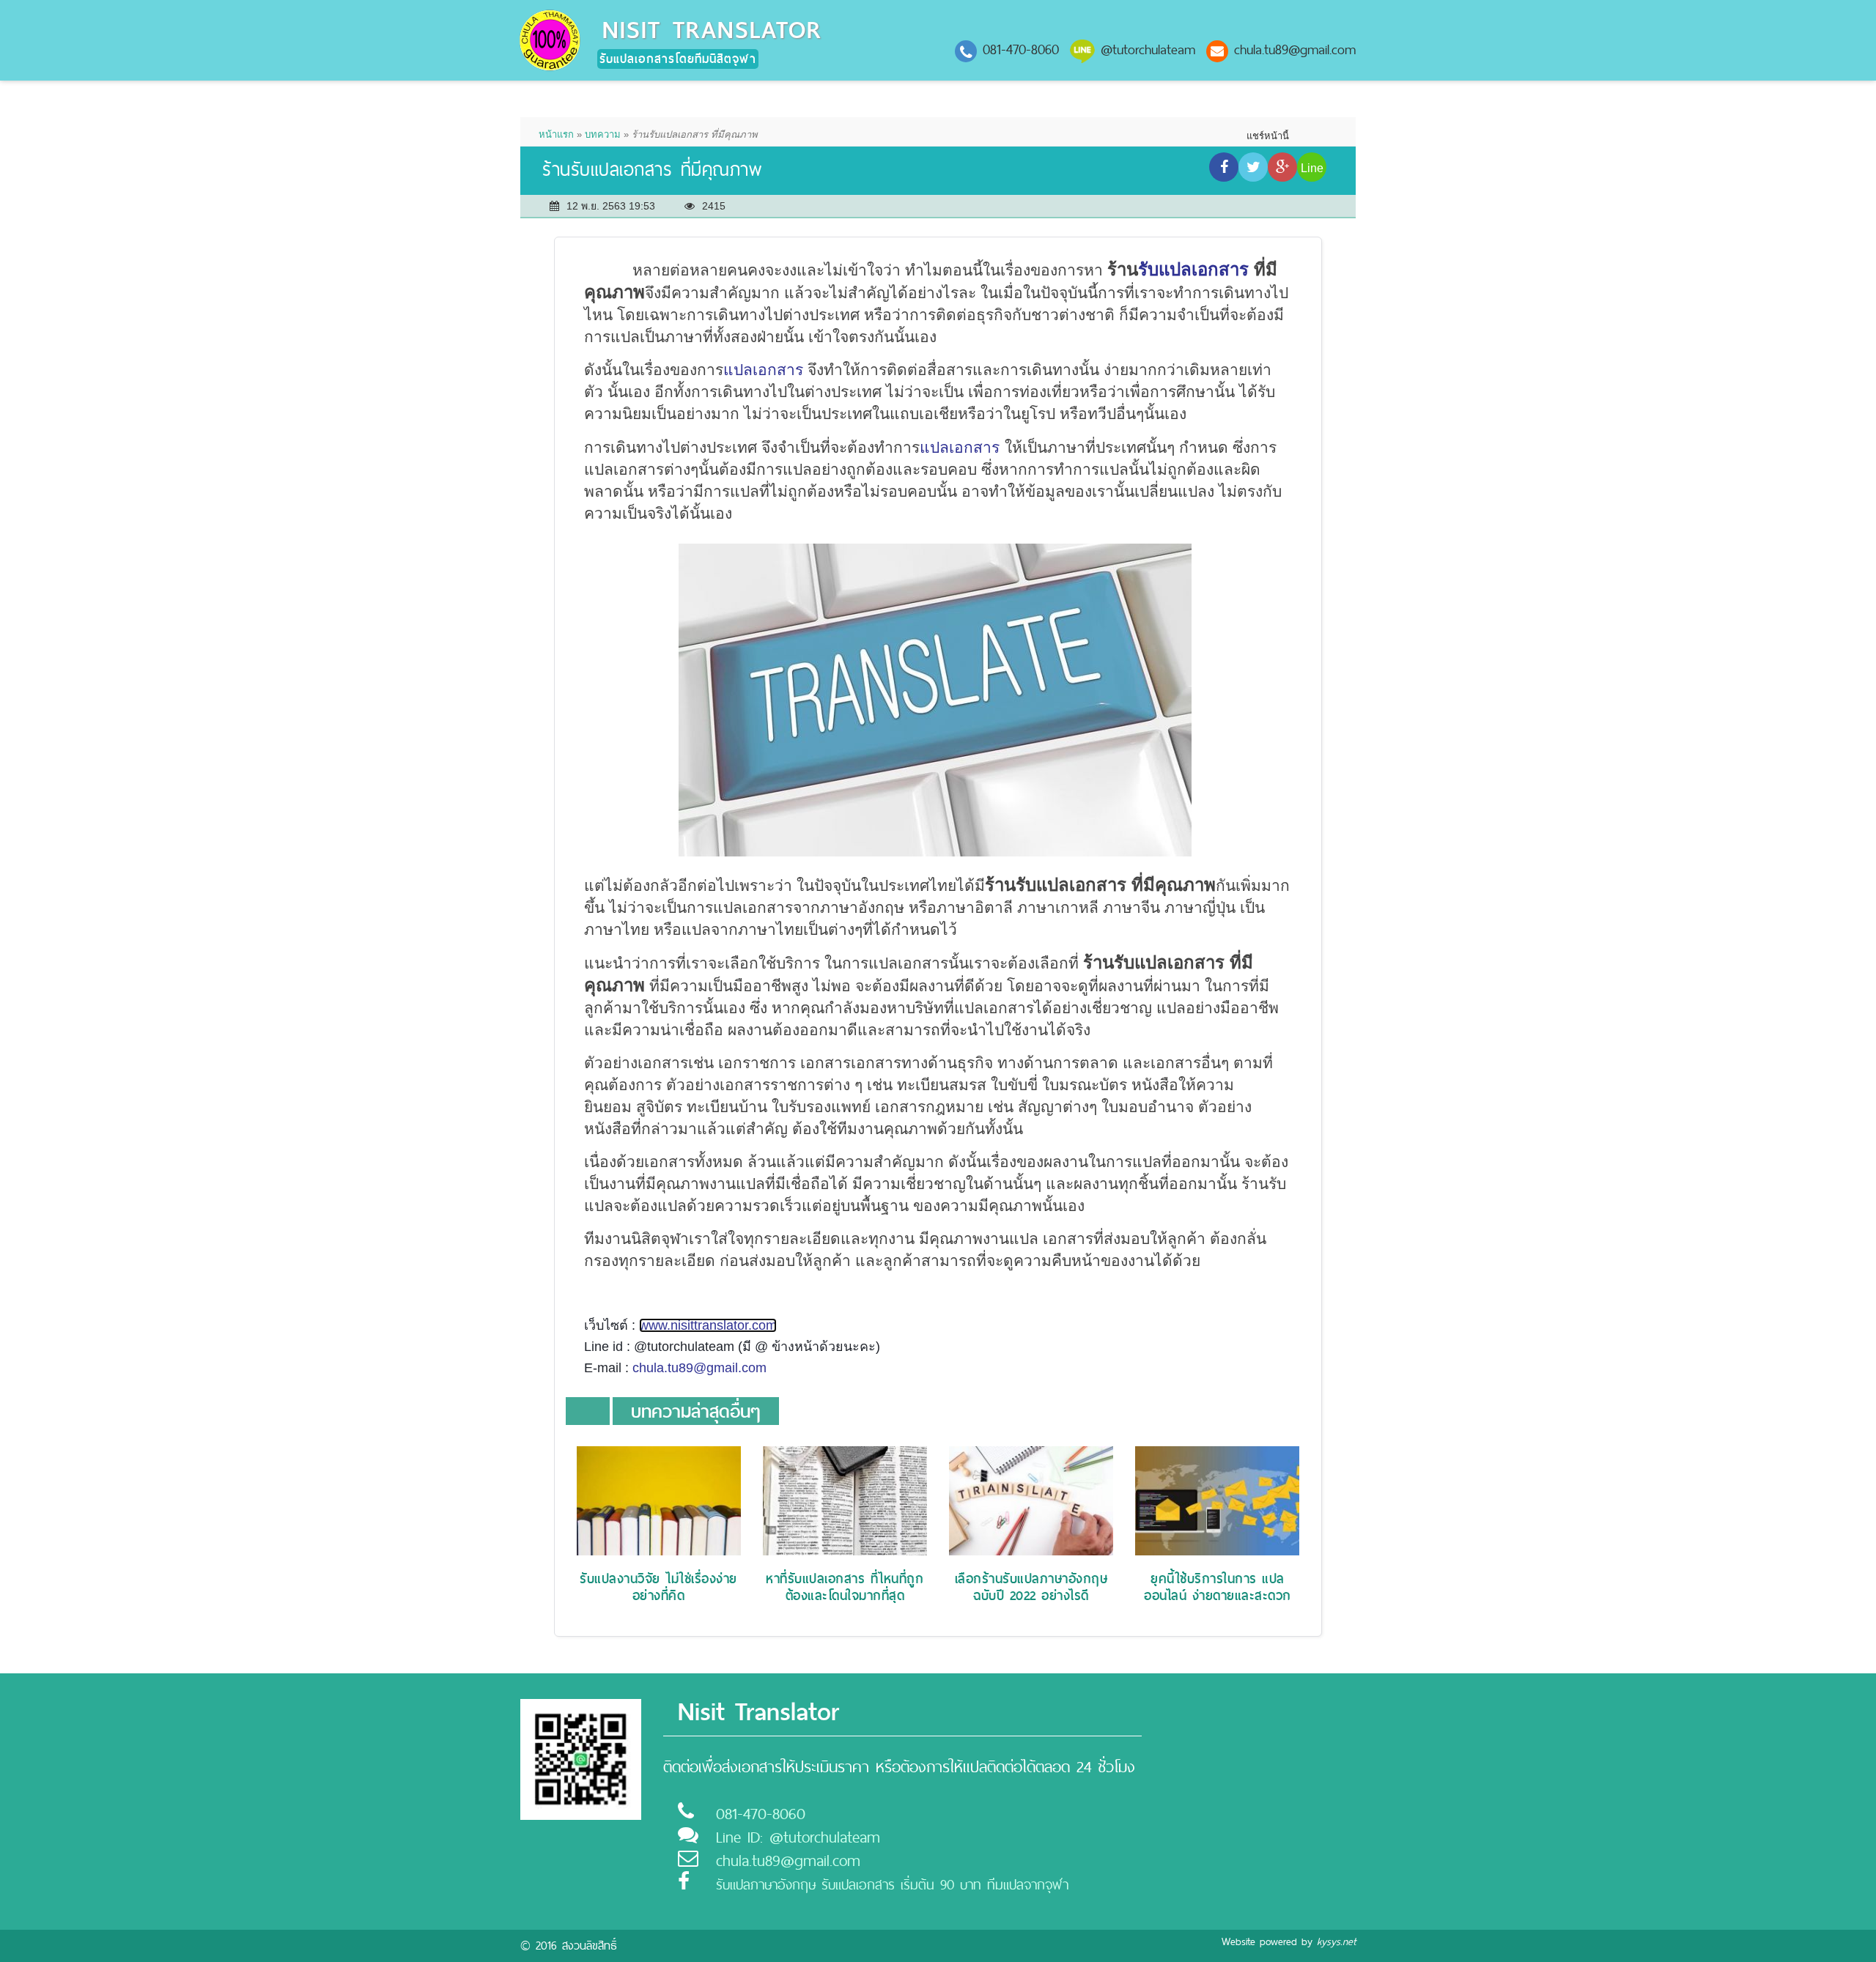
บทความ (603, 134)
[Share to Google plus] (1282, 167)
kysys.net (1336, 1941)
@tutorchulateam (1148, 49)
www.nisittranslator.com (708, 1325)
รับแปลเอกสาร (1193, 269)
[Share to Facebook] (1224, 167)
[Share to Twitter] (1253, 167)
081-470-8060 (1021, 49)
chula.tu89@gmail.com (1295, 49)
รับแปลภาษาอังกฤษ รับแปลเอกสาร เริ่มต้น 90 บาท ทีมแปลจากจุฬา (892, 1885)
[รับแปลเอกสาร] (550, 39)
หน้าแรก (556, 134)
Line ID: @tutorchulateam (798, 1837)
